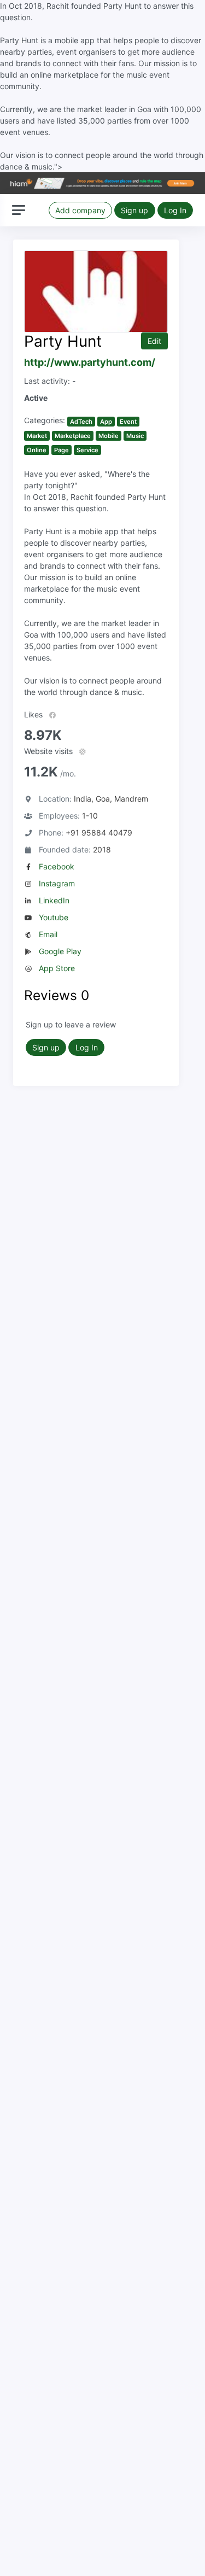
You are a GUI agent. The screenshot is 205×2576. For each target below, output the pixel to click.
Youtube (54, 917)
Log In (175, 210)
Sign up (134, 210)
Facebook (57, 866)
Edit (154, 341)
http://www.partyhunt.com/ (90, 362)
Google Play (60, 951)
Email (48, 934)
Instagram (57, 883)
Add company (80, 210)
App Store (57, 968)
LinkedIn (54, 900)
